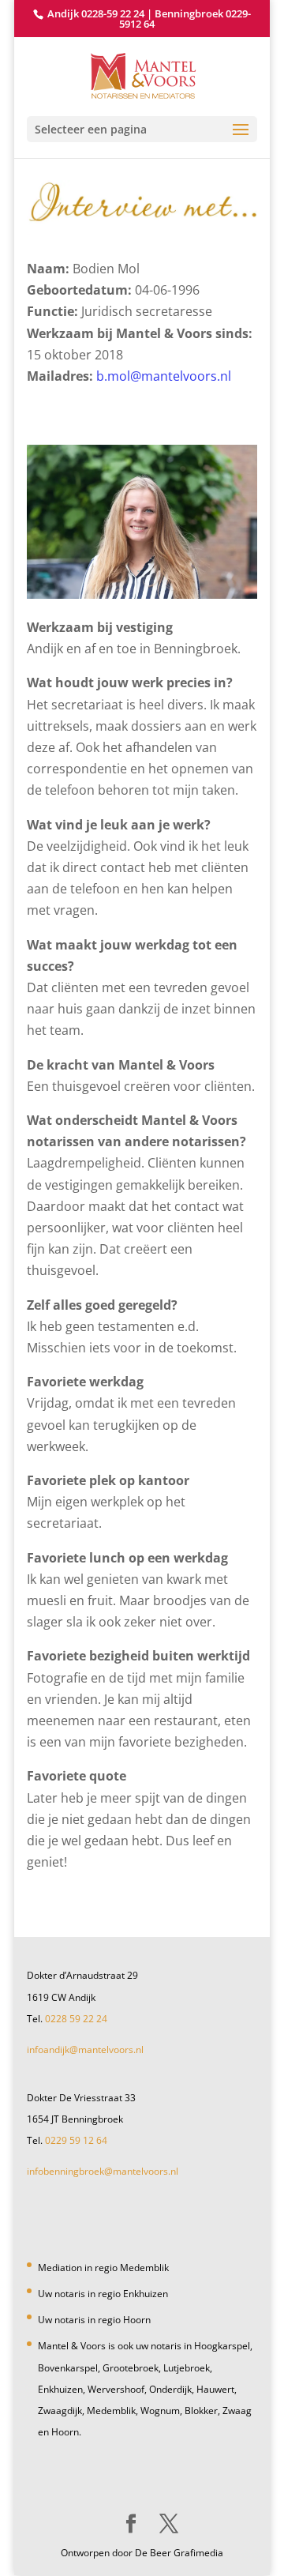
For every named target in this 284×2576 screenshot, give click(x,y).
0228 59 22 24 (76, 2019)
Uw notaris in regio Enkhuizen (103, 2294)
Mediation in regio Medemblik (103, 2268)
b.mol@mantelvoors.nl (164, 376)
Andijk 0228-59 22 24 (96, 13)
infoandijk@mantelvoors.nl (85, 2050)
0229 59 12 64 (76, 2140)
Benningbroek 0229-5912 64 (185, 19)
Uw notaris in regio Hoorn (94, 2320)
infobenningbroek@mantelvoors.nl (103, 2171)
